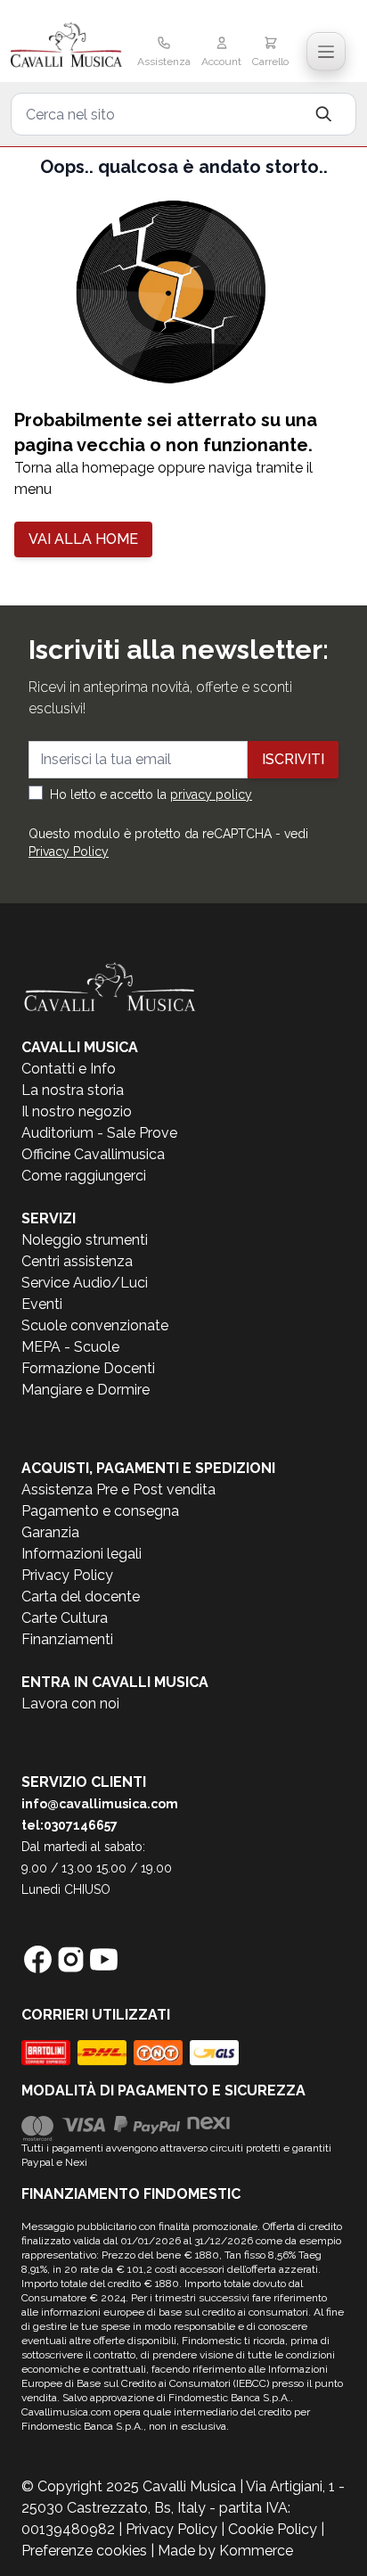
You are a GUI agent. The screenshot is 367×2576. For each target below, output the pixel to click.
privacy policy (211, 794)
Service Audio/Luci (85, 1283)
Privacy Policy (69, 852)
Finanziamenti (67, 1639)
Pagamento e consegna (100, 1511)
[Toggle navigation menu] (326, 52)
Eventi (42, 1304)
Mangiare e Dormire (86, 1390)
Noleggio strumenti (85, 1240)
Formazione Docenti (88, 1368)
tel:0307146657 (69, 1825)
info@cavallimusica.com (100, 1804)
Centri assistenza (77, 1261)
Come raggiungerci (84, 1176)
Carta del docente (81, 1597)
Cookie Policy (273, 2529)
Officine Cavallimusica (93, 1154)
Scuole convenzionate (95, 1325)
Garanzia (50, 1532)
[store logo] (66, 46)
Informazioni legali (82, 1554)
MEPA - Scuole (70, 1347)
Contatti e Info (69, 1069)
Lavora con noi (70, 1704)
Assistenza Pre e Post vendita (118, 1490)
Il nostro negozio (77, 1111)
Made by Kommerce (225, 2551)
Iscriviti (293, 759)
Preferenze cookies (84, 2551)
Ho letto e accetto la (151, 794)
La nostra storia (73, 1090)
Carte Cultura (65, 1618)
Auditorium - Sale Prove (99, 1133)
